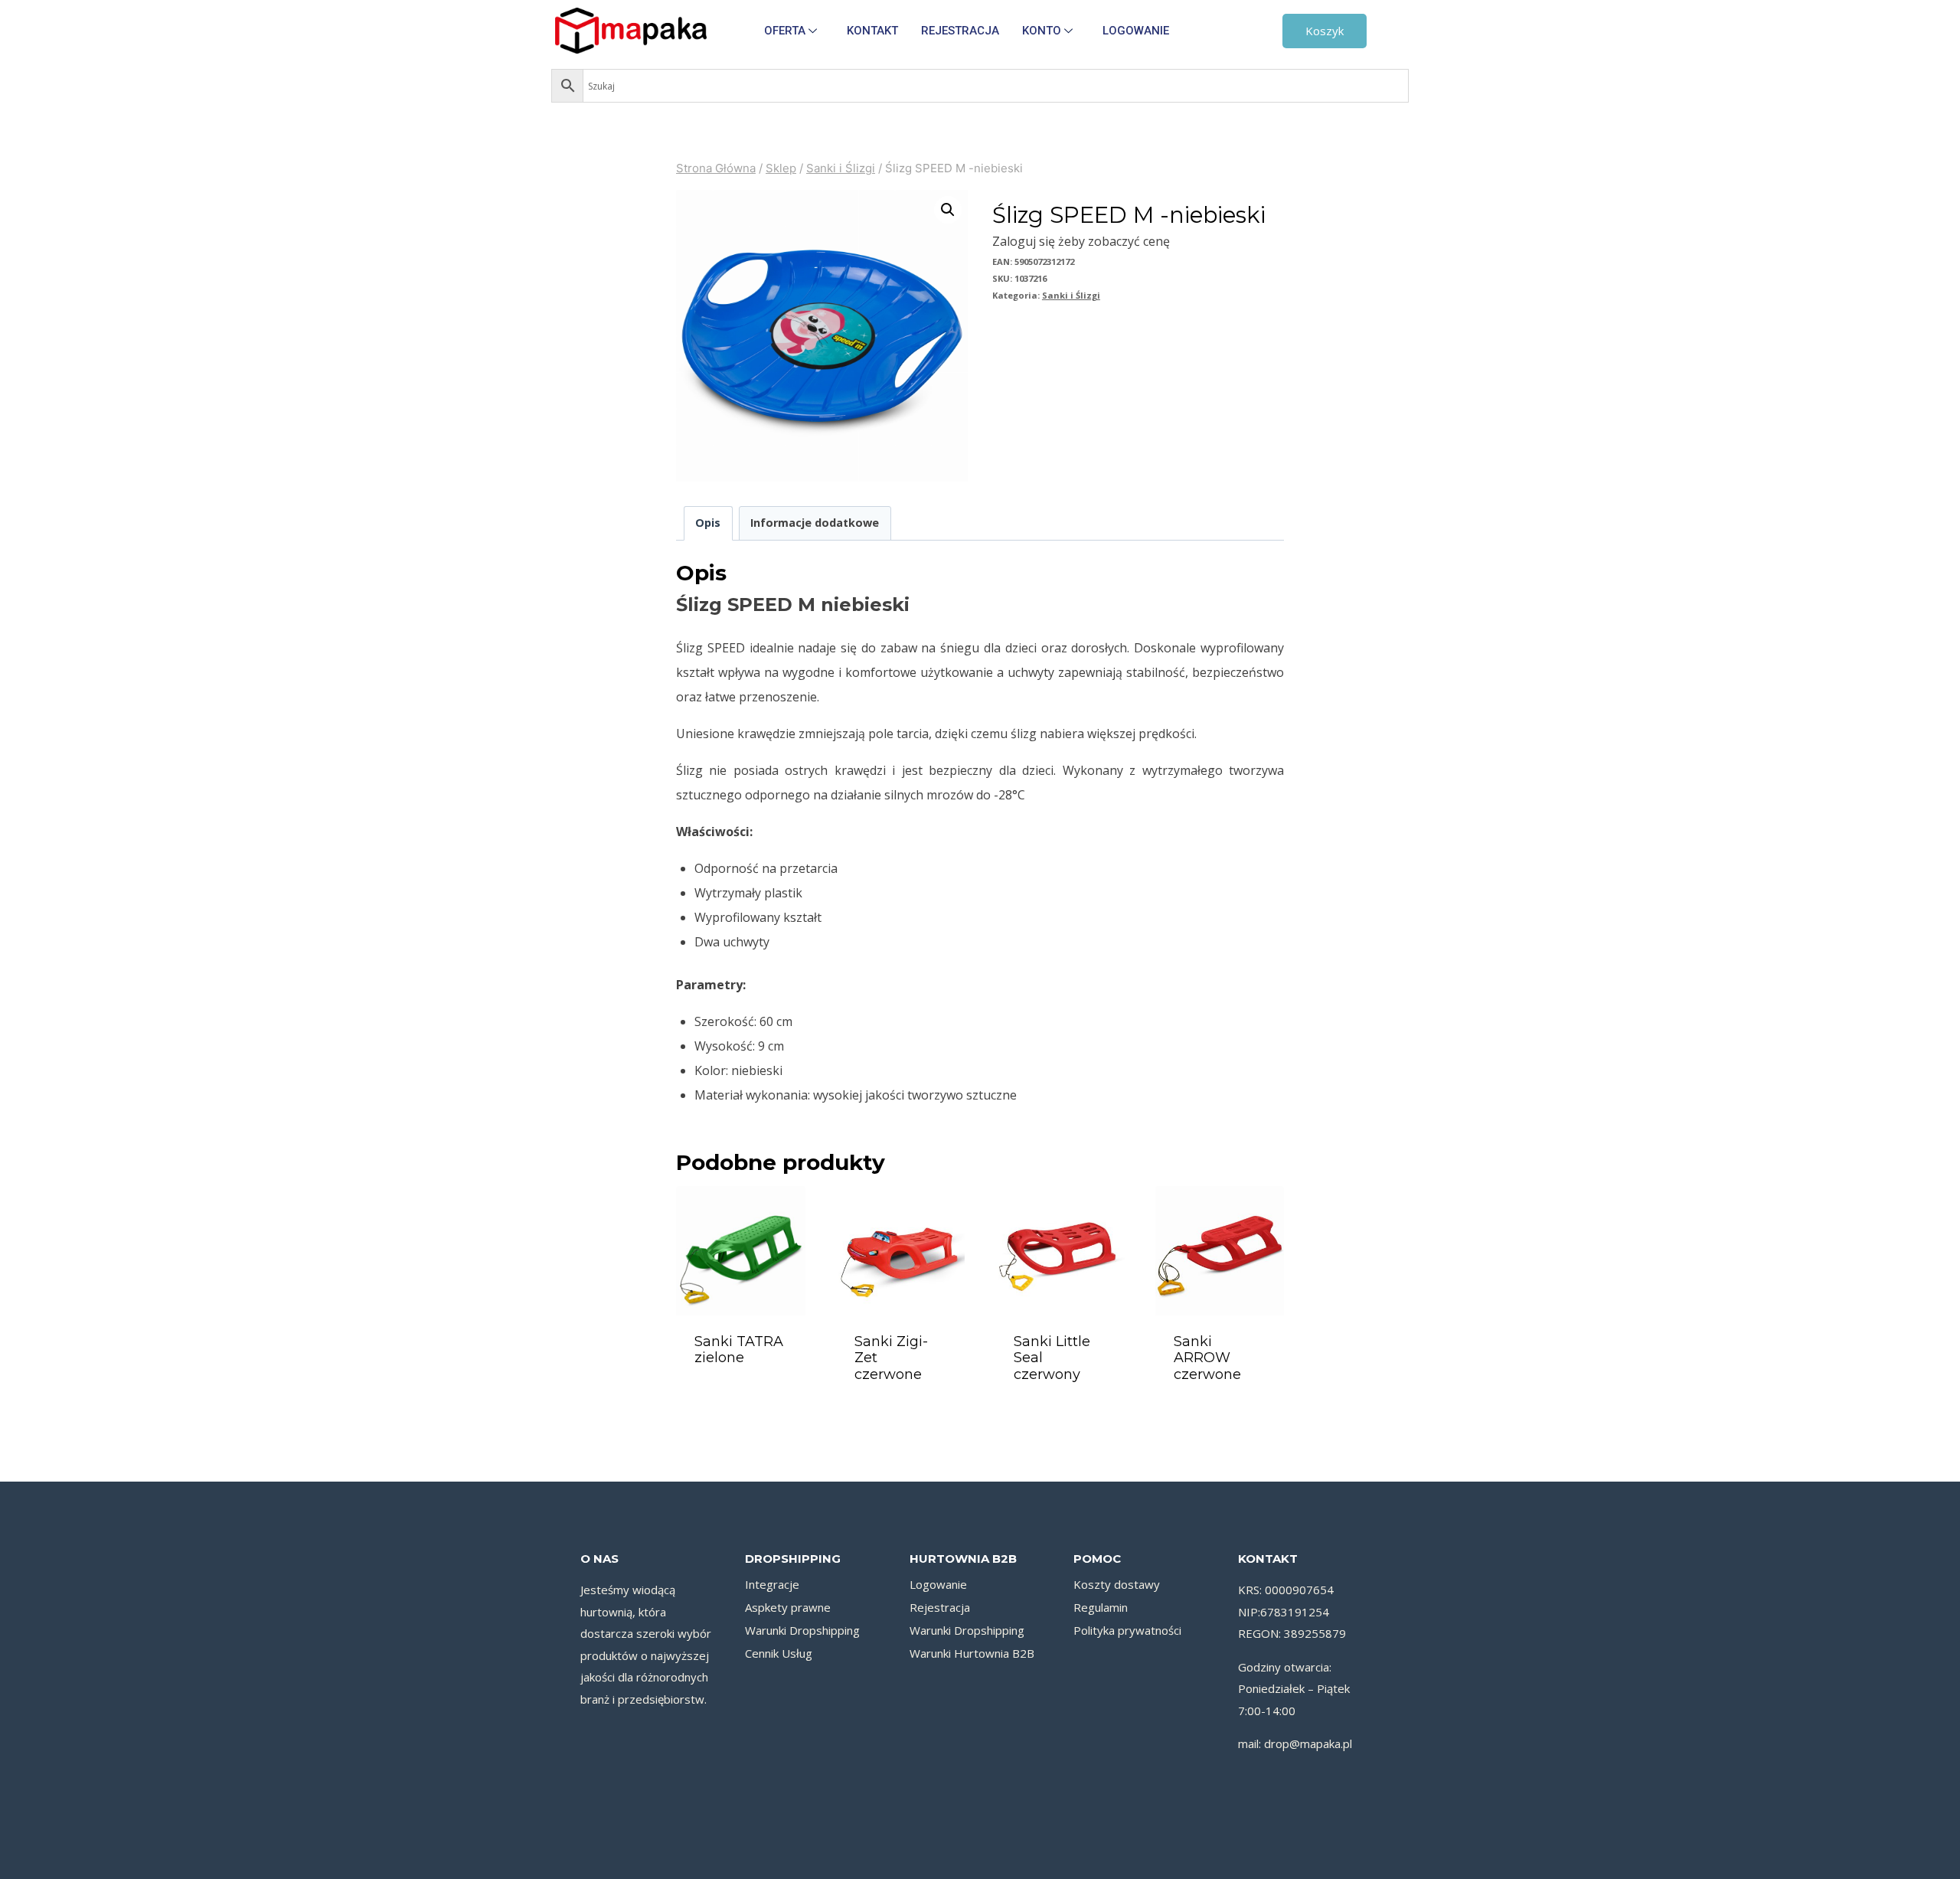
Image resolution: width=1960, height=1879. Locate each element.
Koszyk (1325, 31)
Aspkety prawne (788, 1607)
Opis (708, 523)
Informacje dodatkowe (815, 523)
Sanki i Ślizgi (1071, 295)
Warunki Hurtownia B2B (972, 1653)
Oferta (785, 31)
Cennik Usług (779, 1653)
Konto (1042, 31)
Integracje (772, 1584)
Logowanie (1136, 31)
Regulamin (1101, 1607)
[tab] (708, 523)
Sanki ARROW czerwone (1207, 1358)
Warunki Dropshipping (802, 1630)
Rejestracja (960, 31)
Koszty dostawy (1117, 1584)
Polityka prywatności (1127, 1630)
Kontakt (872, 31)
